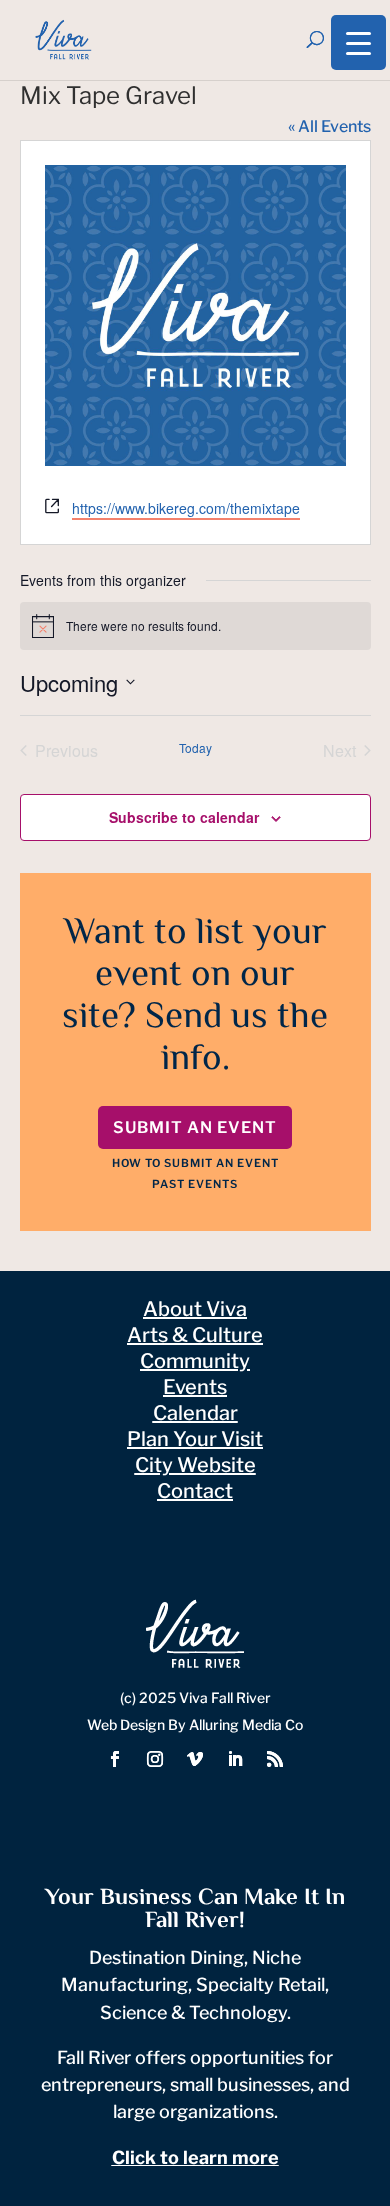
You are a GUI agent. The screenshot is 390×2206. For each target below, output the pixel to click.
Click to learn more (195, 2157)
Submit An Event (195, 1127)
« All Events (329, 126)
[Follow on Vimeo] (195, 1759)
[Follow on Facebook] (115, 1759)
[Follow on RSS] (275, 1759)
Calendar (195, 1413)
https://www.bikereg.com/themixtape (186, 508)
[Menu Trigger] (358, 42)
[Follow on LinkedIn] (235, 1759)
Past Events (195, 1184)
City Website (195, 1465)
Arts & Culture (195, 1335)
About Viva (195, 1309)
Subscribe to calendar (184, 817)
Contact (195, 1491)
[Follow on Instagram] (155, 1759)
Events (195, 1387)
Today (195, 748)
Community (195, 1361)
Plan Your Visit (195, 1439)
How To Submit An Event (195, 1163)
